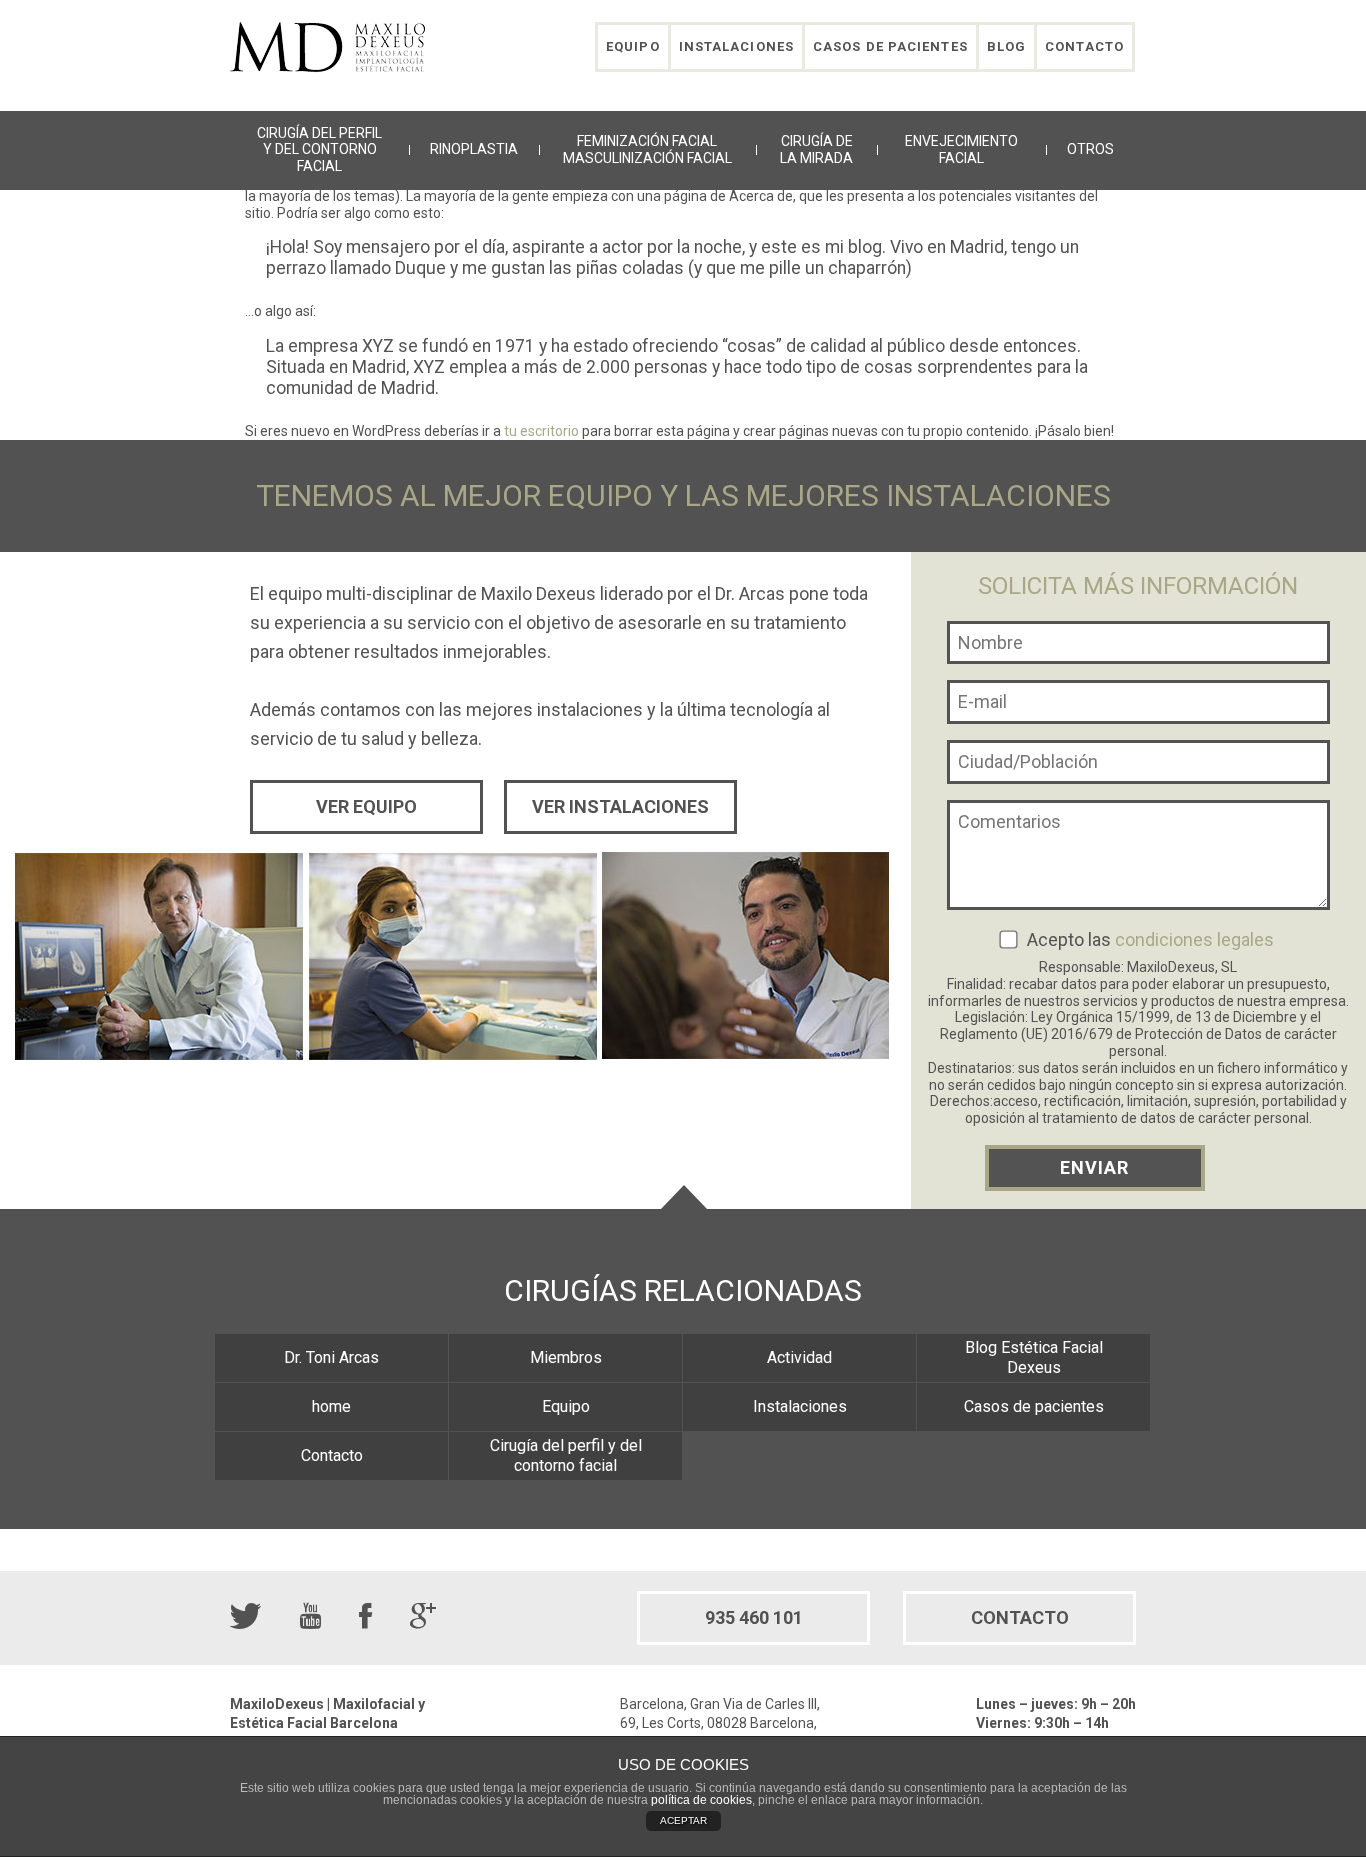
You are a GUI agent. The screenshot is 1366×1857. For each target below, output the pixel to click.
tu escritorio (541, 431)
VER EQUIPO (366, 806)
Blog (1006, 46)
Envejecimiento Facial (961, 149)
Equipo (633, 46)
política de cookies (701, 1800)
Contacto (1084, 46)
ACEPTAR (683, 1820)
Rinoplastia (474, 149)
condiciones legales (1194, 939)
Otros (1090, 149)
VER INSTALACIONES (620, 806)
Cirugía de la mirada (816, 149)
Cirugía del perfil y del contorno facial (319, 150)
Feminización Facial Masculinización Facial (647, 149)
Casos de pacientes (890, 46)
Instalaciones (736, 46)
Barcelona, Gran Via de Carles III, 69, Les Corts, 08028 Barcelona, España (720, 1723)
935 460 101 (754, 1617)
